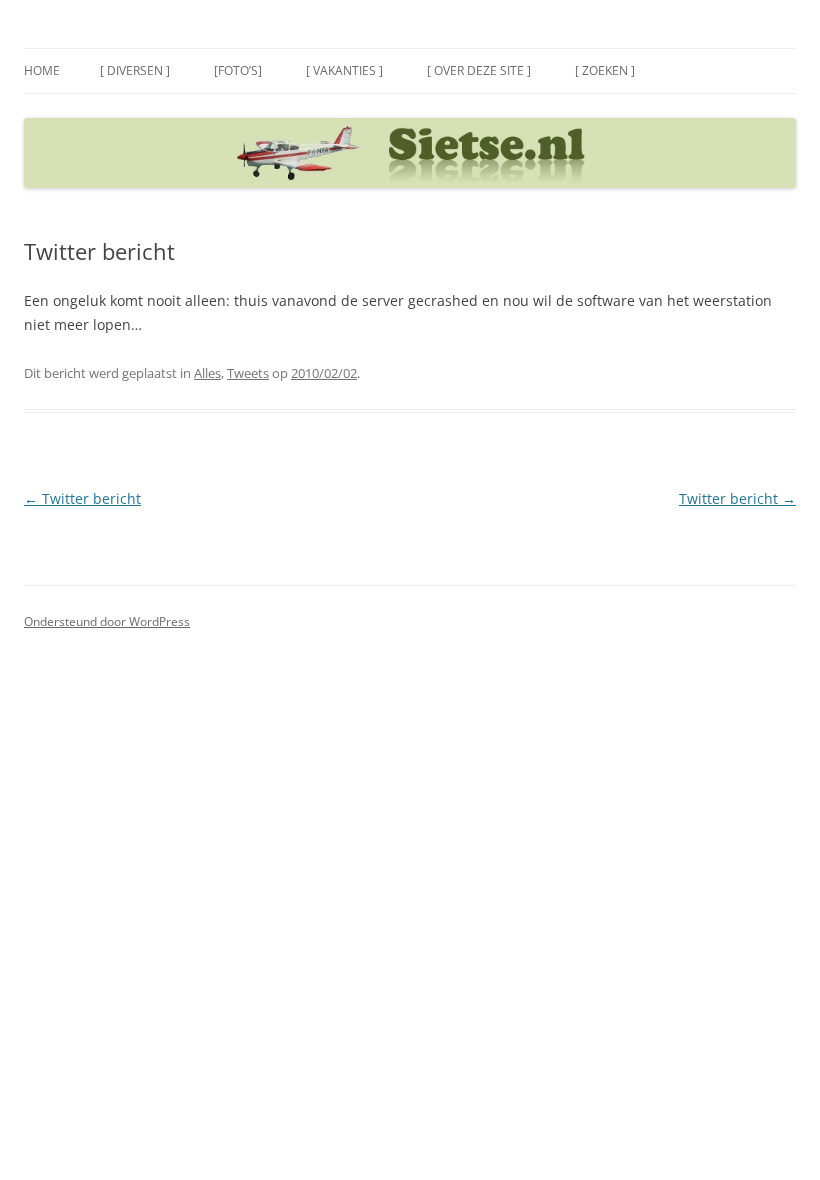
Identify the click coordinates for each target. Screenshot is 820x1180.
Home (42, 70)
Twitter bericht (82, 498)
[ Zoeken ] (605, 70)
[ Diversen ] (135, 70)
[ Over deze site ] (479, 70)
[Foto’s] (238, 70)
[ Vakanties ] (344, 70)
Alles (207, 373)
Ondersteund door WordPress (107, 621)
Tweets (248, 373)
